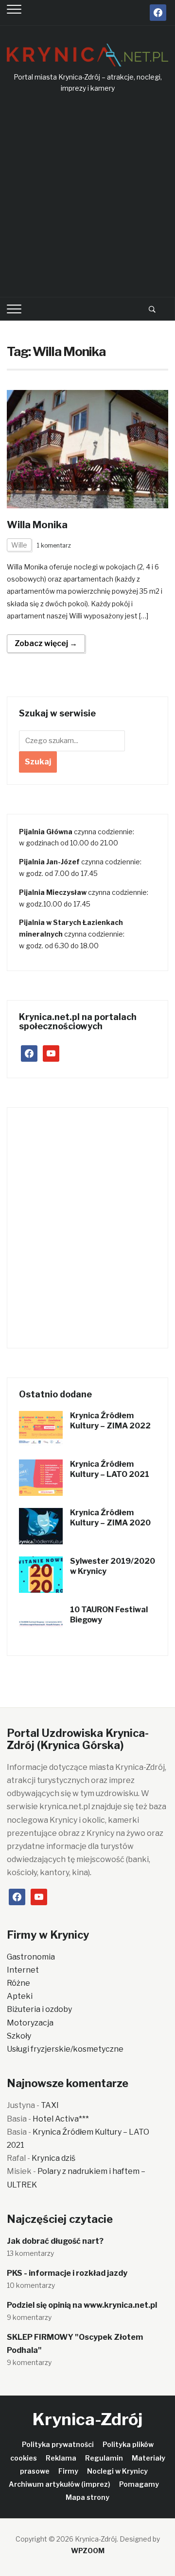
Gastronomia (31, 1957)
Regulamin (104, 2458)
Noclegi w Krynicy (117, 2471)
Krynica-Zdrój (87, 2419)
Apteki (20, 1996)
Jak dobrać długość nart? (55, 2241)
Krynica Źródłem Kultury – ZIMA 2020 (110, 1518)
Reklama (61, 2458)
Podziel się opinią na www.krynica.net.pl (82, 2305)
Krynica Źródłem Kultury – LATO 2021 (110, 1469)
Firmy (68, 2471)
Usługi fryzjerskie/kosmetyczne (65, 2049)
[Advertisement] (87, 196)
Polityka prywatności (58, 2444)
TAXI (50, 2105)
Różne (18, 1983)
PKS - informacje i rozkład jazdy (67, 2273)
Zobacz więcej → (46, 643)
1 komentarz (54, 545)
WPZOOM (88, 2551)
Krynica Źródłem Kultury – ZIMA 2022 (110, 1421)
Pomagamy (139, 2484)
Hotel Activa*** (61, 2119)
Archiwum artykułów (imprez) (60, 2484)
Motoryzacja (30, 2023)
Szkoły (19, 2036)
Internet (23, 1970)
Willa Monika (37, 525)
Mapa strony (87, 2497)
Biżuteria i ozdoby (39, 2009)
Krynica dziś (53, 2158)
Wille (19, 545)
